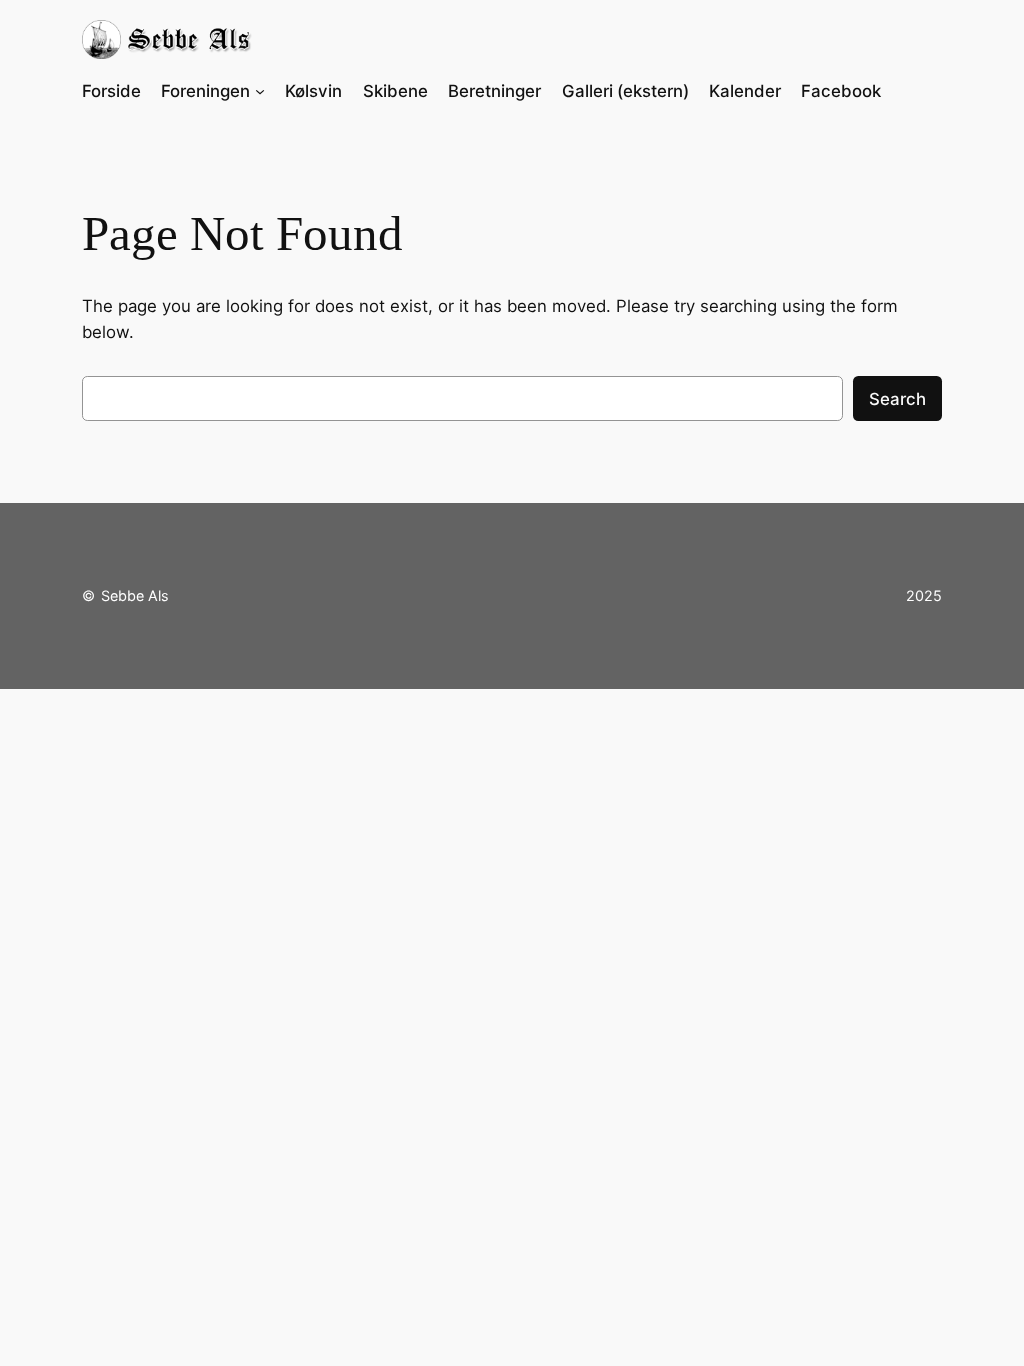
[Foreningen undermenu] (260, 91)
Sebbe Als (135, 595)
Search (897, 399)
